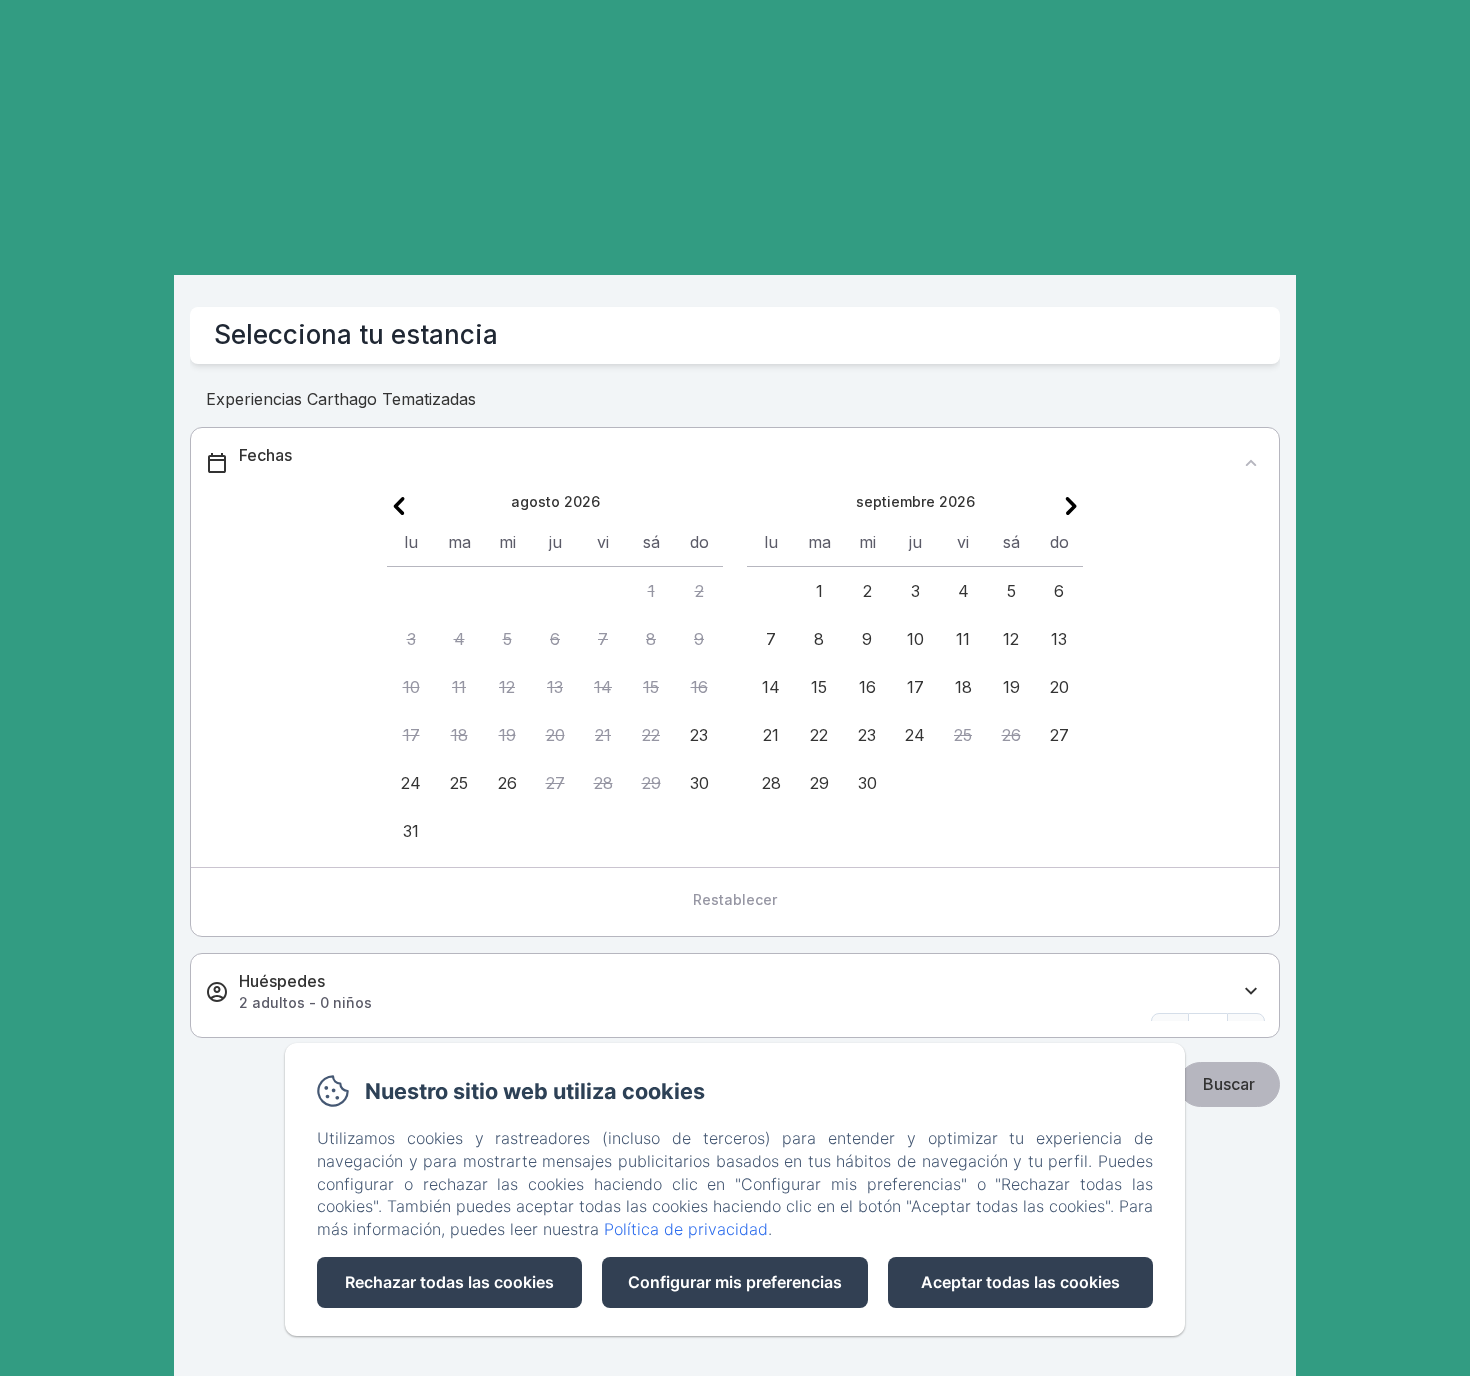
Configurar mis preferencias (735, 1282)
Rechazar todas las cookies (449, 1282)
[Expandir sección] (1251, 991)
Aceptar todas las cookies (1020, 1282)
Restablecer (735, 899)
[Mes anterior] (399, 506)
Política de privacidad (686, 1229)
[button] (651, 591)
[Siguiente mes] (1071, 506)
